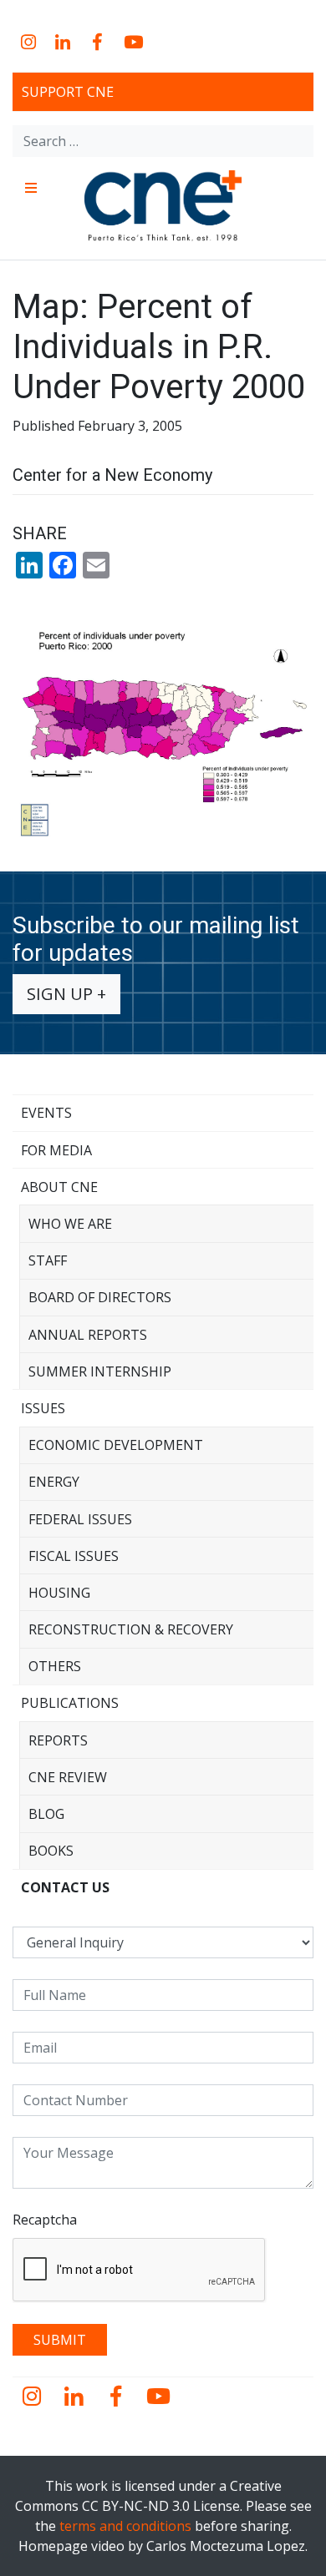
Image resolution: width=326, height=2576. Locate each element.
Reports (58, 1740)
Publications (70, 1703)
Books (51, 1851)
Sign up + (66, 994)
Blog (46, 1814)
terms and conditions (125, 2526)
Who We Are (70, 1224)
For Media (56, 1150)
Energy (54, 1482)
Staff (48, 1260)
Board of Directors (100, 1297)
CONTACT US (65, 1887)
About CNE (59, 1187)
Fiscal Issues (74, 1556)
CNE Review (68, 1777)
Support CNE (68, 92)
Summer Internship (100, 1371)
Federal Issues (80, 1519)
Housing (59, 1593)
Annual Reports (88, 1335)
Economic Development (116, 1445)
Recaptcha (45, 2220)
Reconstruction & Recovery (131, 1629)
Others (55, 1666)
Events (46, 1113)
